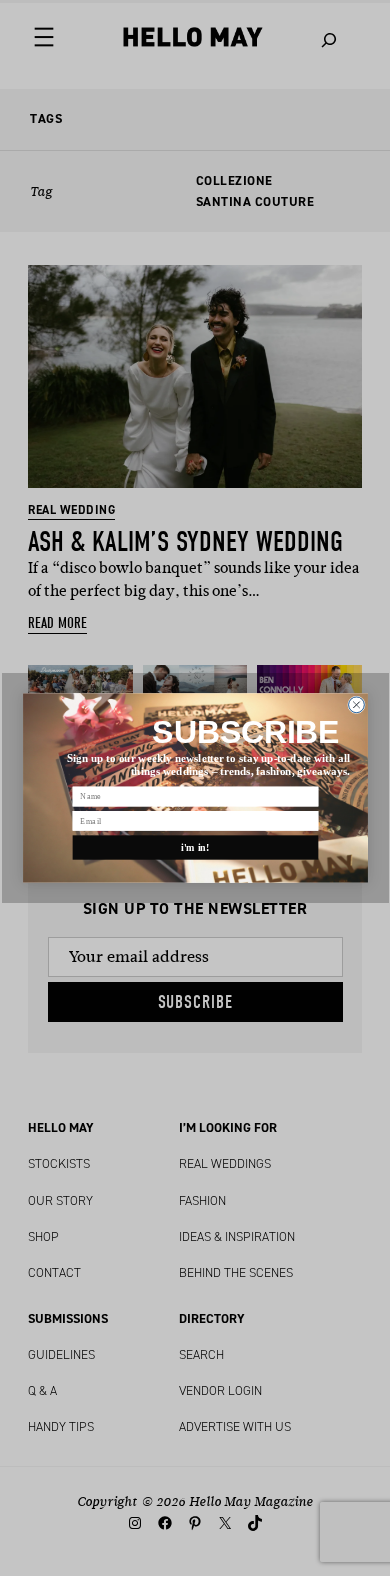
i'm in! (195, 847)
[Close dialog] (356, 705)
